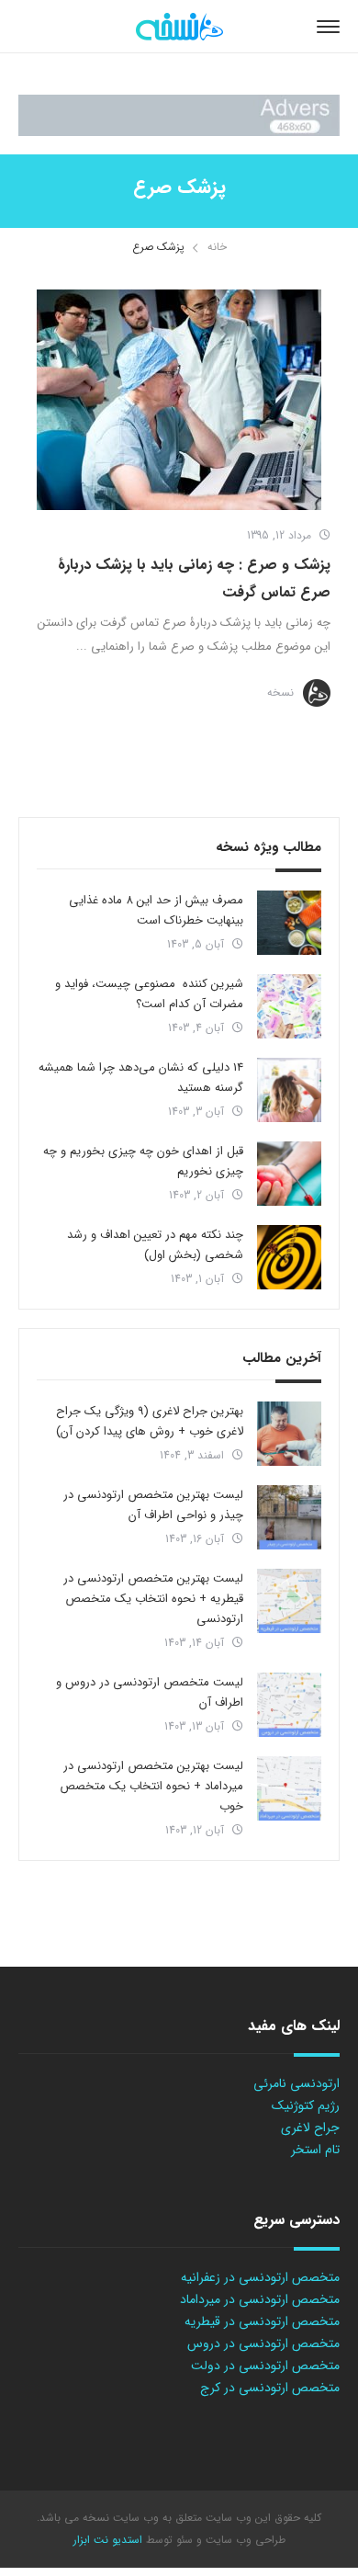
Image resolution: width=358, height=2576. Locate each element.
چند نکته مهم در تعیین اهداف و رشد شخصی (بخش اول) (155, 1245)
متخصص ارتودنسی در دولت (265, 2366)
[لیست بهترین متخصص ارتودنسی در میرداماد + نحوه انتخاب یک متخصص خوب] (289, 1788)
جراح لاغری (310, 2128)
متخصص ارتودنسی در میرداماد (260, 2299)
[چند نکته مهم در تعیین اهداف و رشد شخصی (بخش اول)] (289, 1257)
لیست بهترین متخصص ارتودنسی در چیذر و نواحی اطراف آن (153, 1505)
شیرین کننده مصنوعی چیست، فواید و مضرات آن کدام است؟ (149, 994)
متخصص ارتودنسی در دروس (263, 2343)
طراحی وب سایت (244, 2540)
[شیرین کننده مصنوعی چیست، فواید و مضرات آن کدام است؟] (289, 1006)
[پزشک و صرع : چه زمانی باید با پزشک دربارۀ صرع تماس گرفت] (179, 400)
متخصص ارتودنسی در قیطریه (262, 2321)
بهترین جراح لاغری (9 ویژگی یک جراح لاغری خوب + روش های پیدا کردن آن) (150, 1421)
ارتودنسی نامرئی (296, 2083)
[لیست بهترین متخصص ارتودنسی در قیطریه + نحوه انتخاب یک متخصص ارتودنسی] (289, 1601)
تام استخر (315, 2150)
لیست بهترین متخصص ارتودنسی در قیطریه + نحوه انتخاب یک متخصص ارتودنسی (153, 1599)
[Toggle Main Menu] (328, 27)
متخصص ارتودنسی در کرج (270, 2388)
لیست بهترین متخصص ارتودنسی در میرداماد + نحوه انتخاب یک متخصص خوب (151, 1786)
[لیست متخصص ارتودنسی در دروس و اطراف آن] (289, 1705)
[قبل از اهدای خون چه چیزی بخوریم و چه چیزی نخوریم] (289, 1174)
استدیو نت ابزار (108, 2540)
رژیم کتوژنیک (306, 2105)
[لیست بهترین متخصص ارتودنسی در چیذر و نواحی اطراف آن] (289, 1517)
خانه (217, 247)
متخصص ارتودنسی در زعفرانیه (260, 2277)
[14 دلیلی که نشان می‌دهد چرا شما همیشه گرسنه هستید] (289, 1090)
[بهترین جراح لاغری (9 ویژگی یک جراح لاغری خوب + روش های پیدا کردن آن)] (289, 1434)
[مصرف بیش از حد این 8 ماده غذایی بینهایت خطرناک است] (289, 923)
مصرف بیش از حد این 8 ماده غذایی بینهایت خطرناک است (156, 910)
